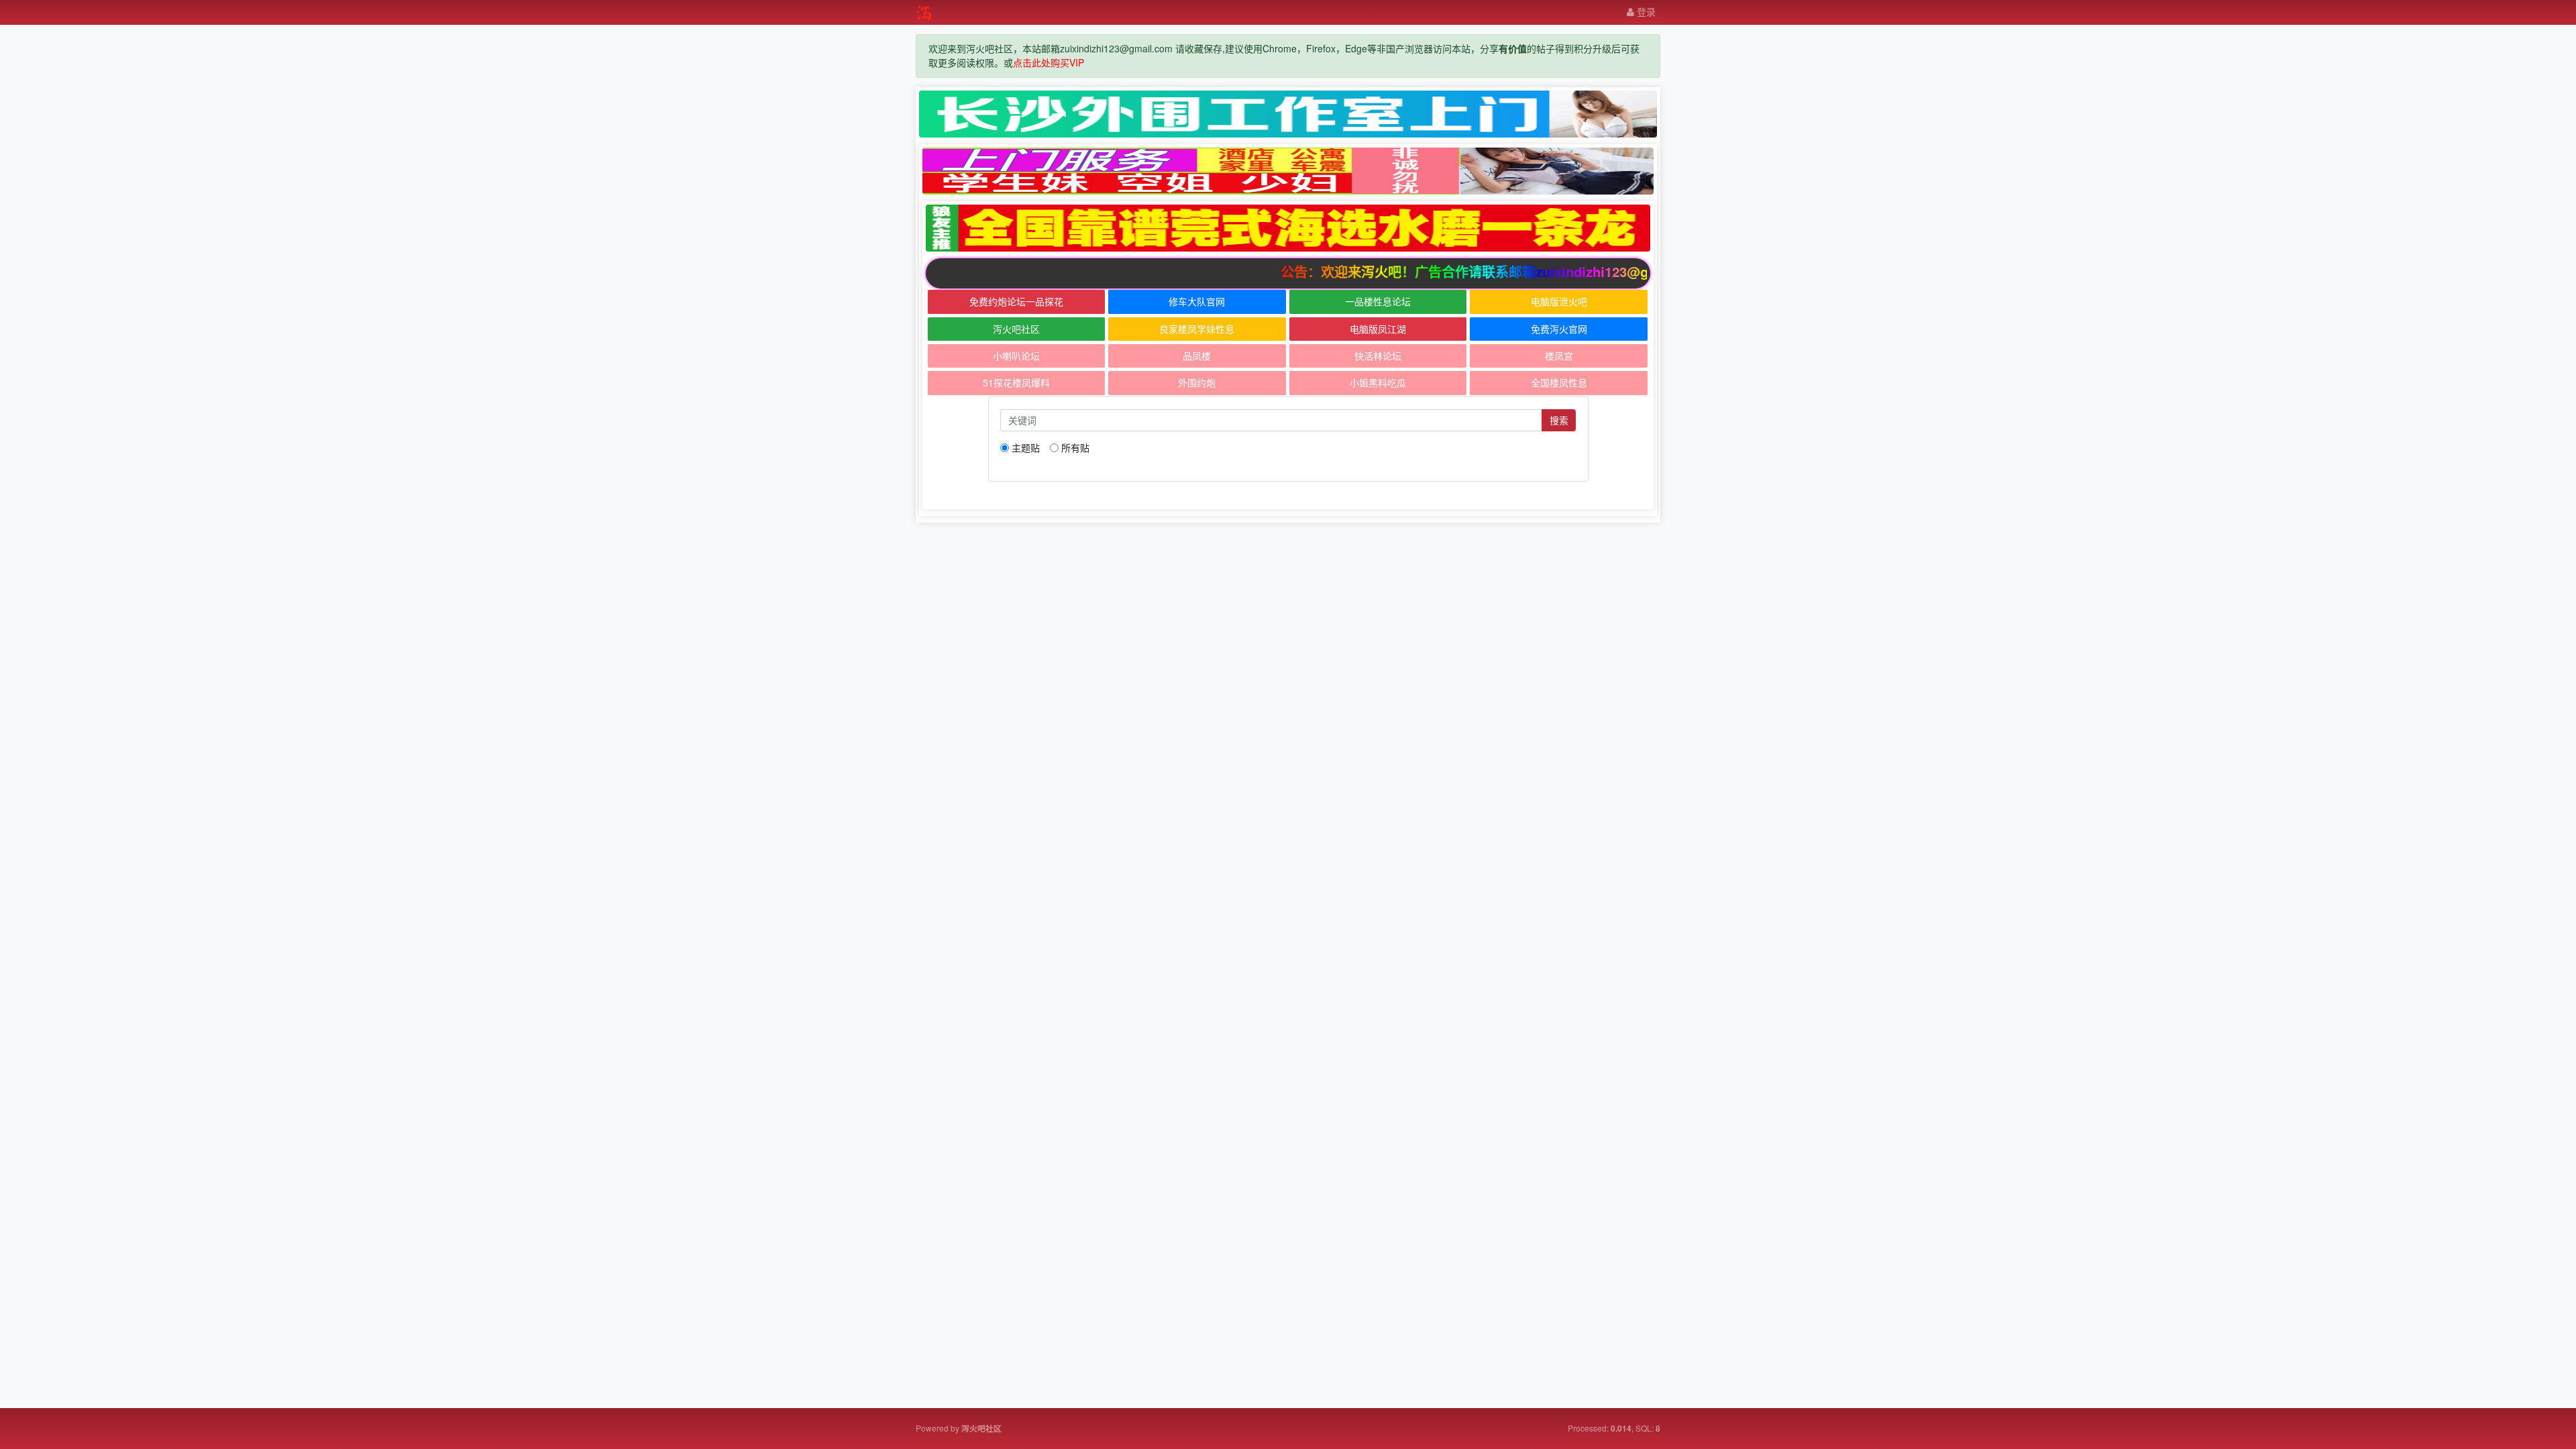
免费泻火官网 (1559, 329)
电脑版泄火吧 (1559, 301)
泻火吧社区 (1016, 329)
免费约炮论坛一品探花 (1016, 301)
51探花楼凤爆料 (1016, 382)
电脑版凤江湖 (1378, 329)
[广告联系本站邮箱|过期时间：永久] (1288, 114)
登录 (1645, 11)
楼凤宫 (1559, 356)
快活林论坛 (1378, 356)
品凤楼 (1197, 356)
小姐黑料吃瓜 (1378, 382)
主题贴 (1026, 447)
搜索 (1559, 420)
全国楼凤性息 (1559, 382)
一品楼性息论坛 (1378, 301)
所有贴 (1075, 447)
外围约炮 (1197, 382)
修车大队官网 (1197, 301)
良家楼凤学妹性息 (1197, 329)
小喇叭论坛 (1016, 356)
